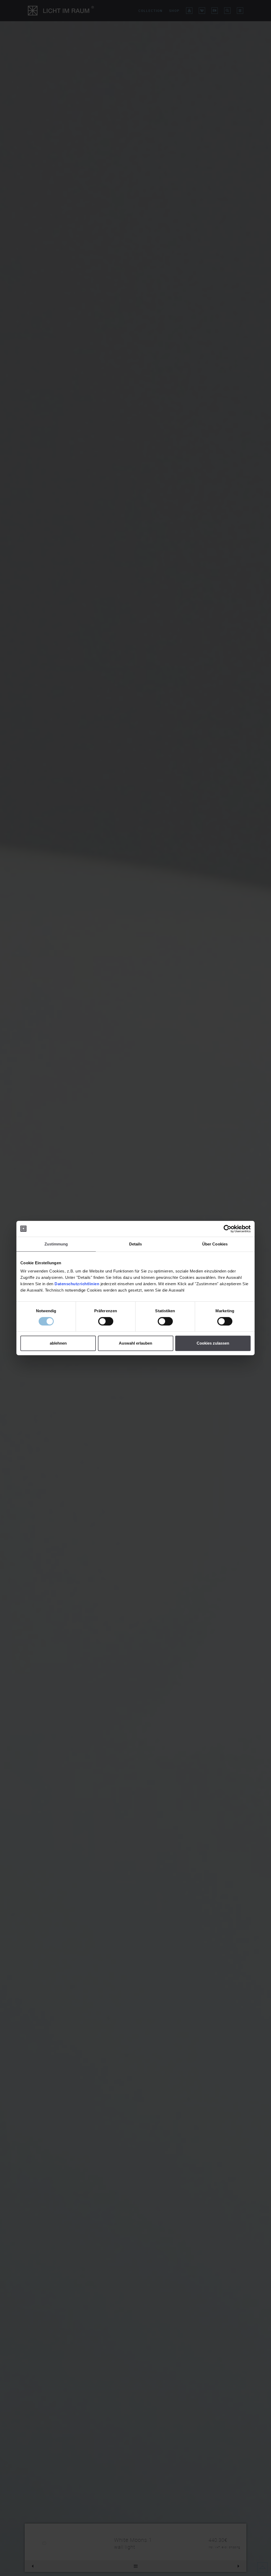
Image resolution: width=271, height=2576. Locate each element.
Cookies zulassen (213, 1343)
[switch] (106, 1321)
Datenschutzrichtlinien (77, 1284)
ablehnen (58, 1343)
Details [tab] (136, 1244)
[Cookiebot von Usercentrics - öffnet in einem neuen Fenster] (227, 1229)
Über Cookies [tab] (215, 1244)
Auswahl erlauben (135, 1343)
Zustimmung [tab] (56, 1244)
